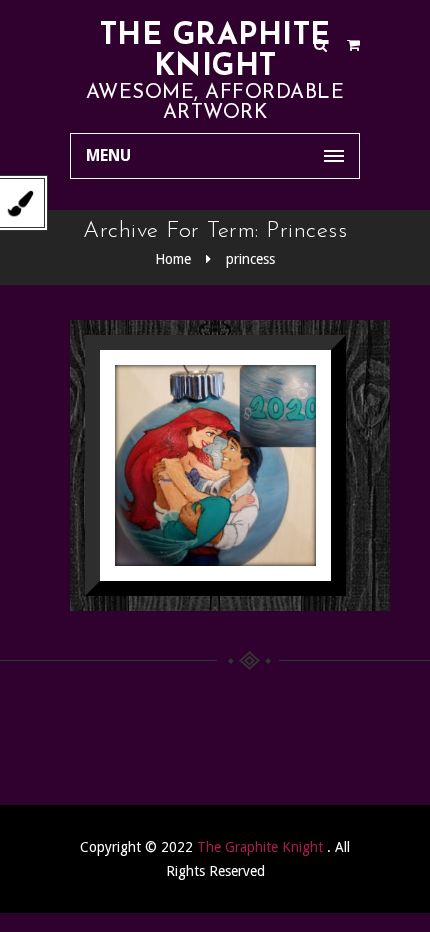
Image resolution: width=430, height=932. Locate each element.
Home (173, 259)
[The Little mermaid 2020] (190, 459)
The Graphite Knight (215, 52)
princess (250, 259)
